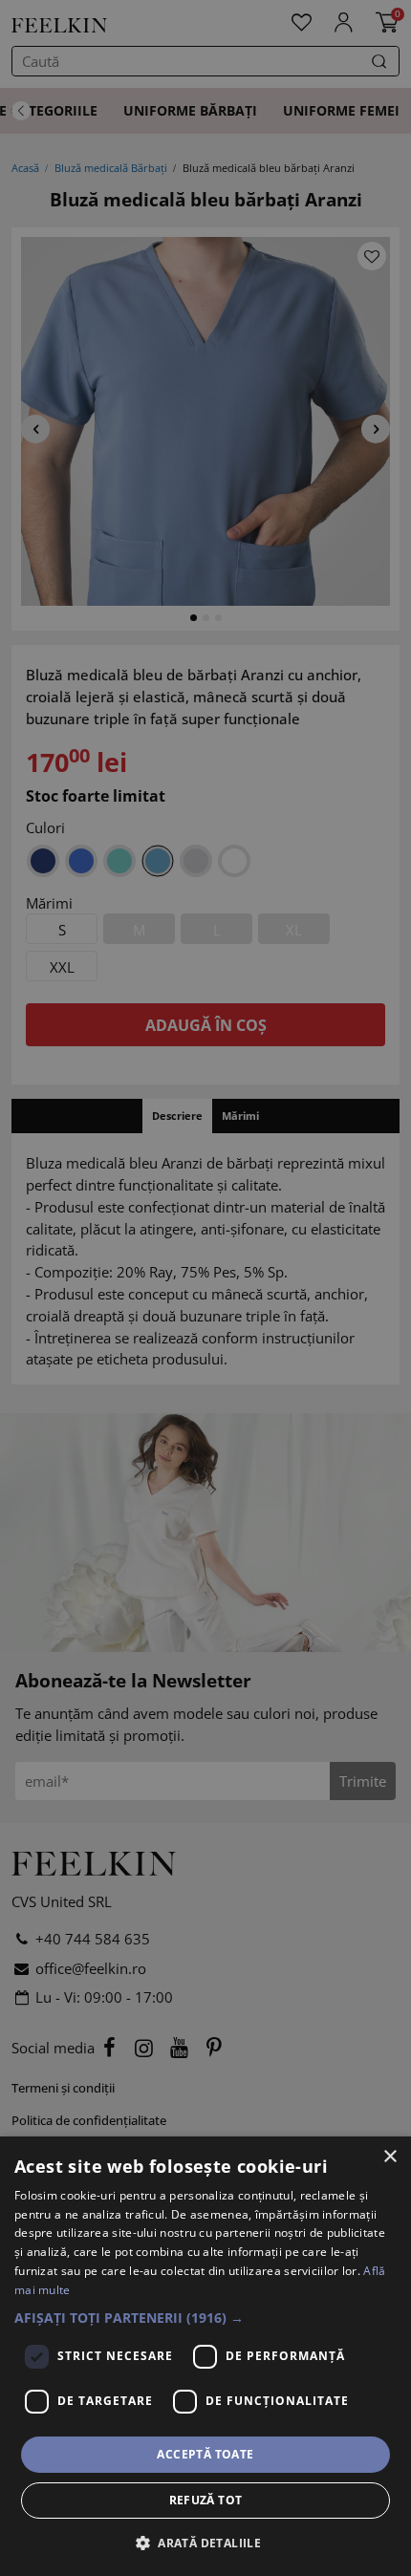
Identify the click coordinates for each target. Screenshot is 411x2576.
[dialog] (205, 2356)
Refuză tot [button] (206, 2500)
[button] (205, 2318)
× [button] (389, 2157)
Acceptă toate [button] (205, 2454)
